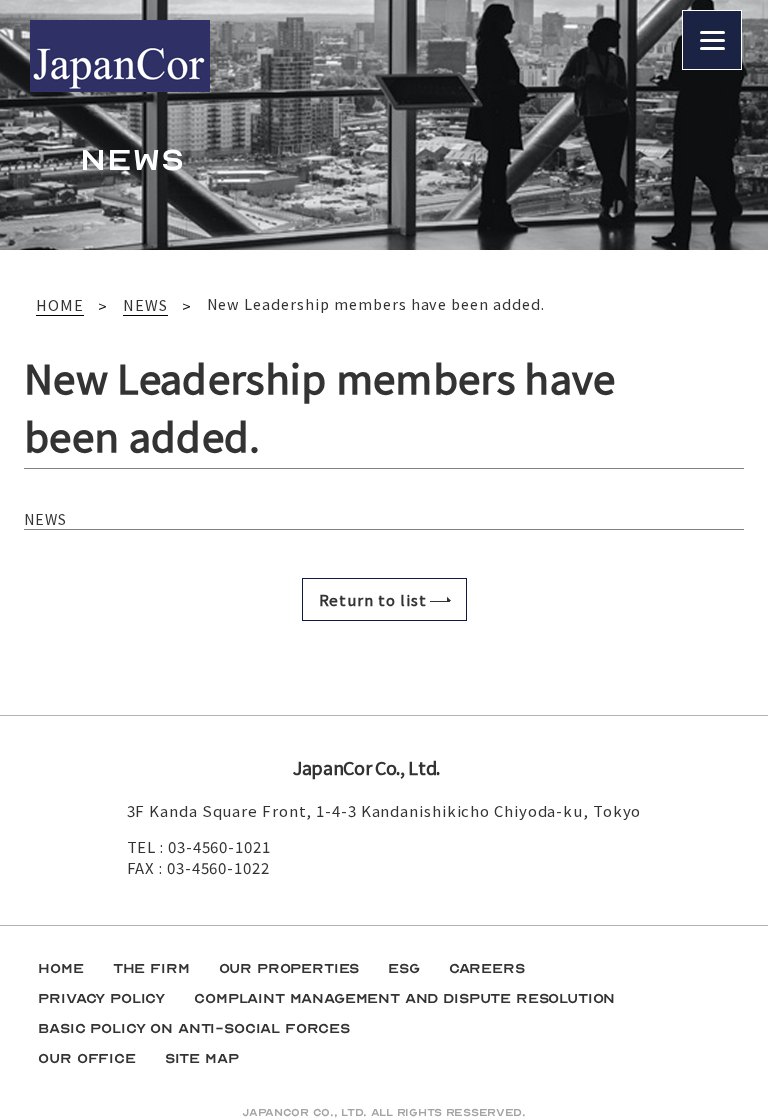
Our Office (86, 1058)
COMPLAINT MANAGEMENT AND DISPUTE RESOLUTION (404, 998)
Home (60, 968)
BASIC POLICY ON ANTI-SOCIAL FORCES (194, 1028)
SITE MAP (202, 1058)
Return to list (373, 599)
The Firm (151, 968)
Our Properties (289, 968)
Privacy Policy (101, 998)
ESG (404, 968)
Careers (487, 968)
